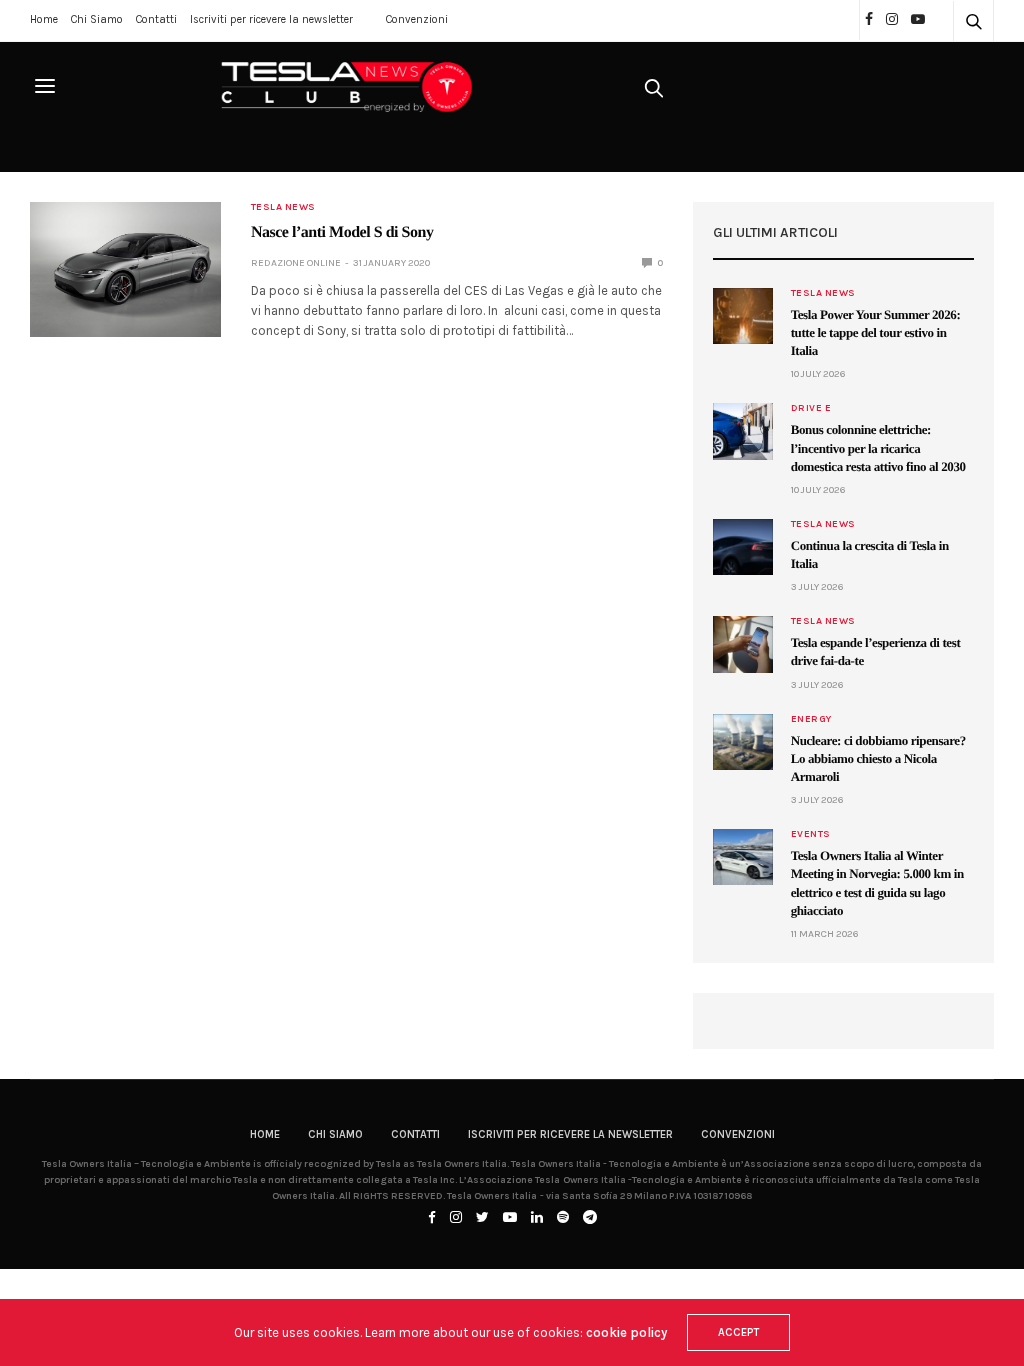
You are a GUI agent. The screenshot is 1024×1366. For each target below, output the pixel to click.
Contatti (156, 19)
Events (811, 834)
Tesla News (283, 207)
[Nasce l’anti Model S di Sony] (125, 269)
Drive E (811, 408)
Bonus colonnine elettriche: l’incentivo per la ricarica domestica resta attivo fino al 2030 (878, 447)
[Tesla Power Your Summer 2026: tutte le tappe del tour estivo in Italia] (743, 316)
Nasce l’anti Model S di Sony (342, 232)
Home (44, 19)
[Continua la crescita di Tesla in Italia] (743, 547)
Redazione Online (296, 263)
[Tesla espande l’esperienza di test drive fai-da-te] (743, 644)
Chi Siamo (97, 19)
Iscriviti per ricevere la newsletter (271, 19)
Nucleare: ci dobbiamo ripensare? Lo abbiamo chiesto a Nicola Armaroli (878, 758)
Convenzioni (417, 19)
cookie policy (626, 1332)
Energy (811, 719)
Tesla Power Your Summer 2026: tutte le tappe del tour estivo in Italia (876, 332)
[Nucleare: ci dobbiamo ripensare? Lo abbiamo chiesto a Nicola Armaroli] (743, 742)
